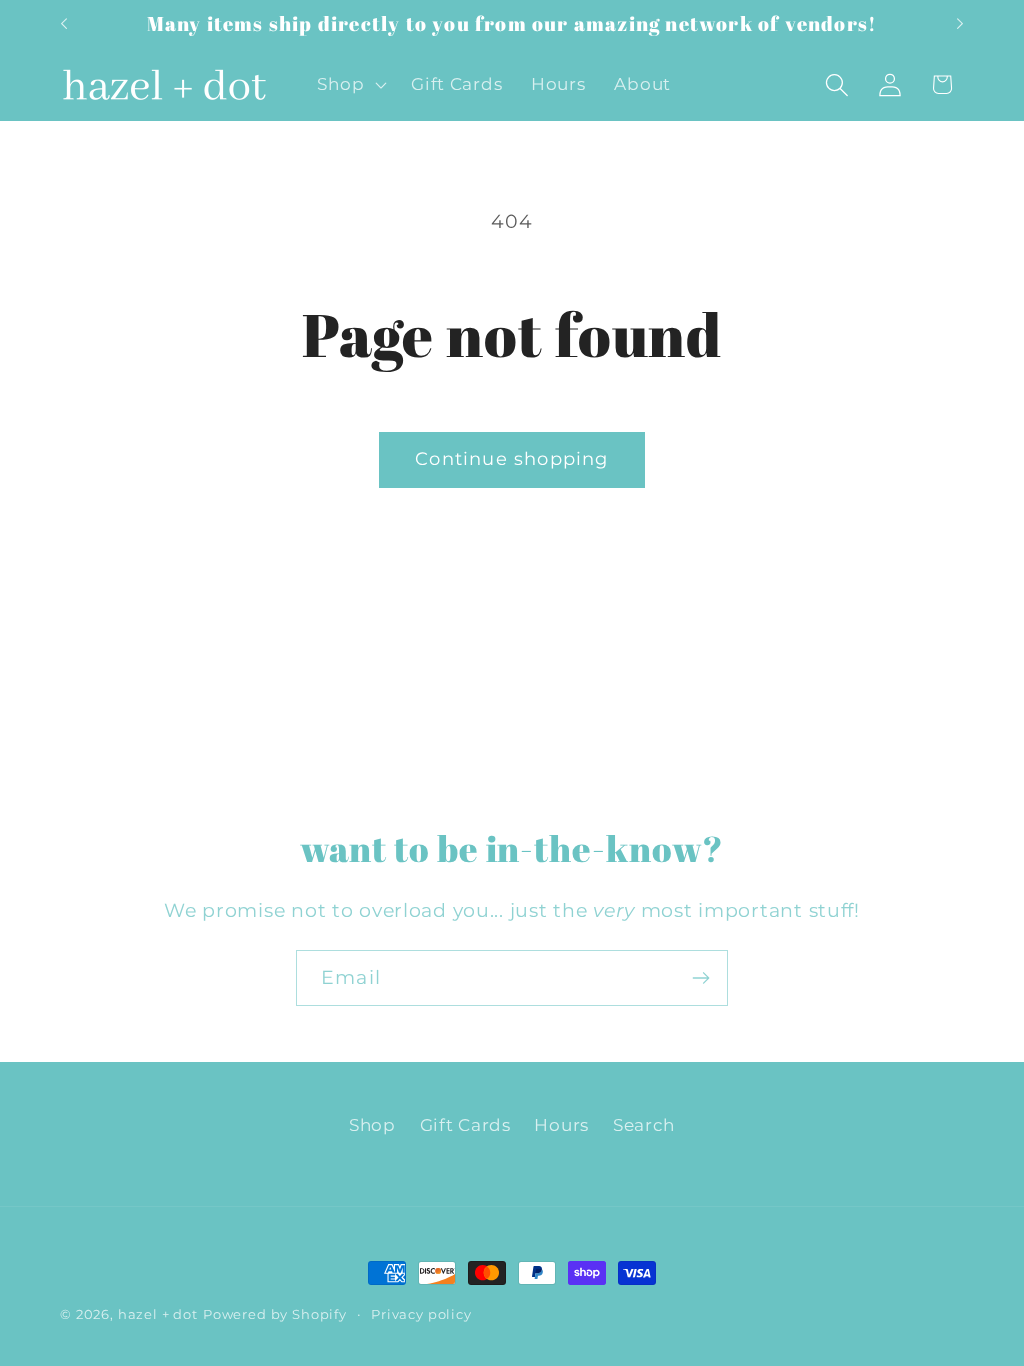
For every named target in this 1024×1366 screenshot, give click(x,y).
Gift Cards (465, 1125)
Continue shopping (511, 459)
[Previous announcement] (64, 24)
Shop (372, 1125)
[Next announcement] (960, 24)
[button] (350, 85)
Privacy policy (421, 1314)
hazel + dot (158, 1314)
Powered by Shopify (275, 1314)
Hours (561, 1125)
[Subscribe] (700, 978)
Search (644, 1125)
